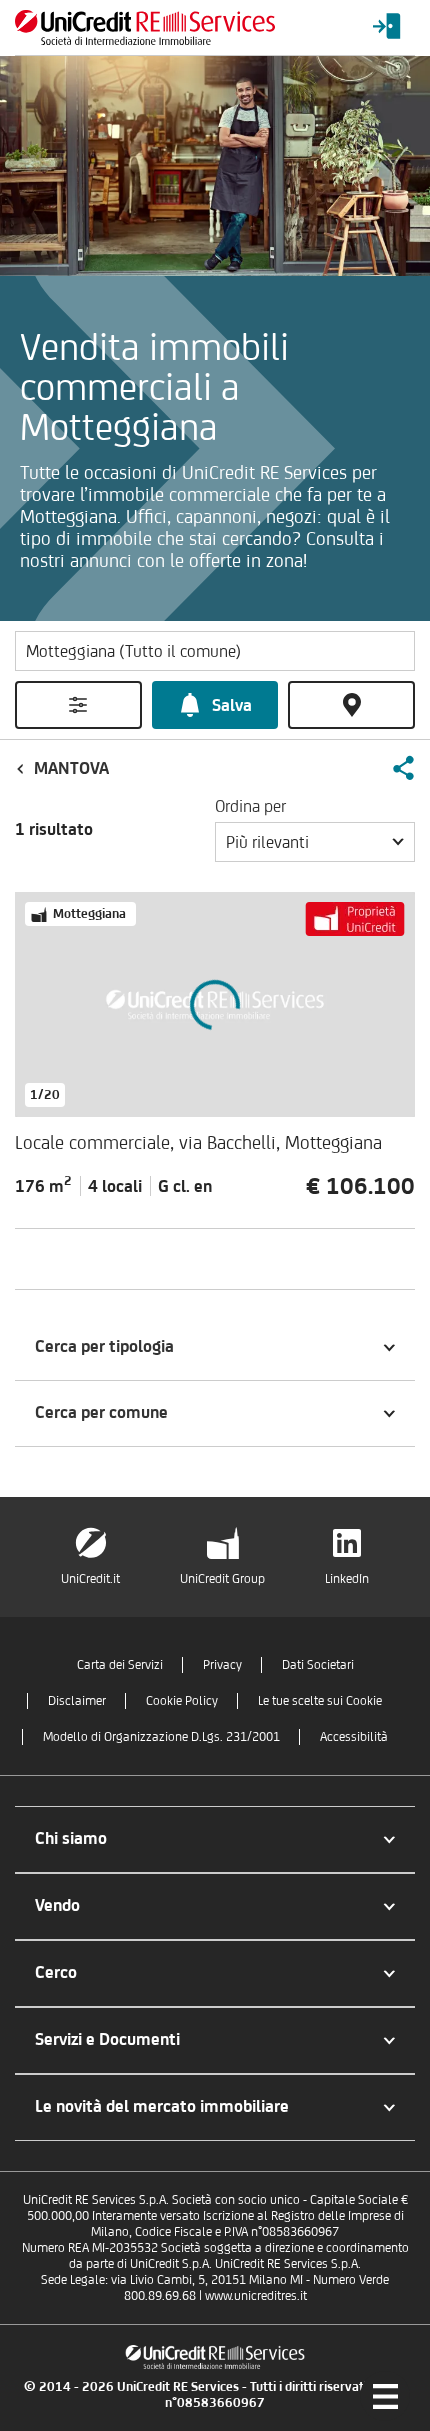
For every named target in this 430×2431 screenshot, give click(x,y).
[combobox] (315, 842)
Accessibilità (354, 1736)
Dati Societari (318, 1664)
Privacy (222, 1664)
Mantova (71, 768)
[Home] (145, 27)
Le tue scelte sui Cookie (320, 1700)
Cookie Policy (182, 1700)
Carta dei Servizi (120, 1664)
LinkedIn (347, 1578)
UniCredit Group (222, 1578)
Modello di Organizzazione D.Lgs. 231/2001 (161, 1736)
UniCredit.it (90, 1578)
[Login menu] (387, 27)
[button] (403, 768)
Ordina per (250, 806)
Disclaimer (77, 1700)
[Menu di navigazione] (385, 2396)
